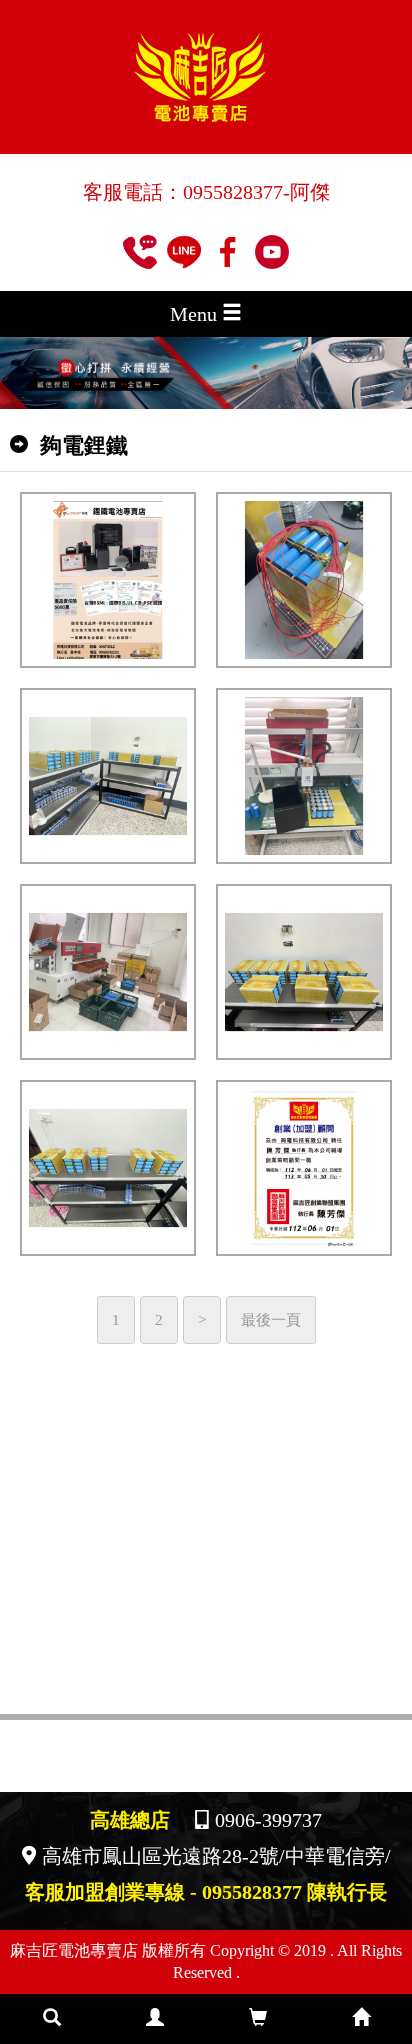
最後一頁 (271, 1319)
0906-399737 (268, 1820)
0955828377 (233, 192)
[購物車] (257, 2019)
